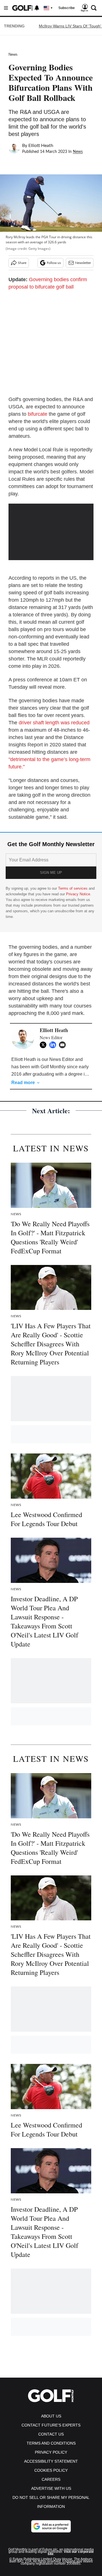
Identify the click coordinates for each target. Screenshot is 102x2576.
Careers (51, 2479)
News (13, 54)
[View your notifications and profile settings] (37, 8)
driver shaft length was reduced (54, 723)
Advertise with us (51, 2488)
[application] (51, 527)
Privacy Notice (78, 894)
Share (22, 263)
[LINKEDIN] (54, 1045)
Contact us (51, 2434)
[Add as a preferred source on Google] (51, 2526)
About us (51, 2416)
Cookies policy (51, 2470)
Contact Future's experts (51, 2425)
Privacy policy (51, 2452)
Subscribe (67, 8)
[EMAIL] (64, 1045)
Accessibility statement (51, 2461)
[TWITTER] (44, 1045)
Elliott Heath (41, 146)
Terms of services (73, 888)
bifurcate (38, 414)
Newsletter (83, 263)
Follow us (54, 263)
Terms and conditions (51, 2443)
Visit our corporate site (71, 2553)
